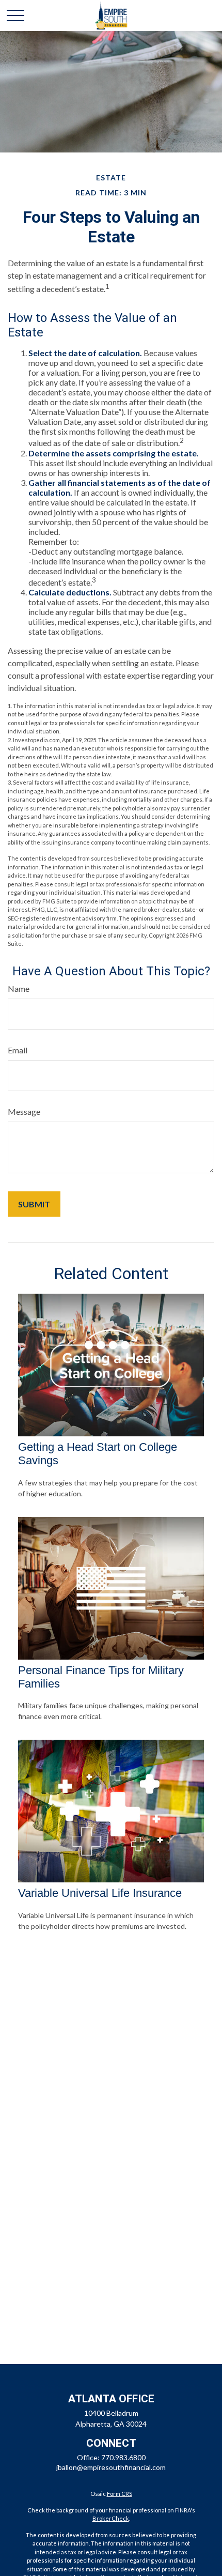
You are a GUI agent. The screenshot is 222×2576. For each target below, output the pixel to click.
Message (24, 1111)
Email (18, 1050)
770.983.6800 (123, 2457)
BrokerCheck (111, 2518)
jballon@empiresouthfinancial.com (111, 2467)
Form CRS (120, 2494)
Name (19, 988)
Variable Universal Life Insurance (100, 1893)
